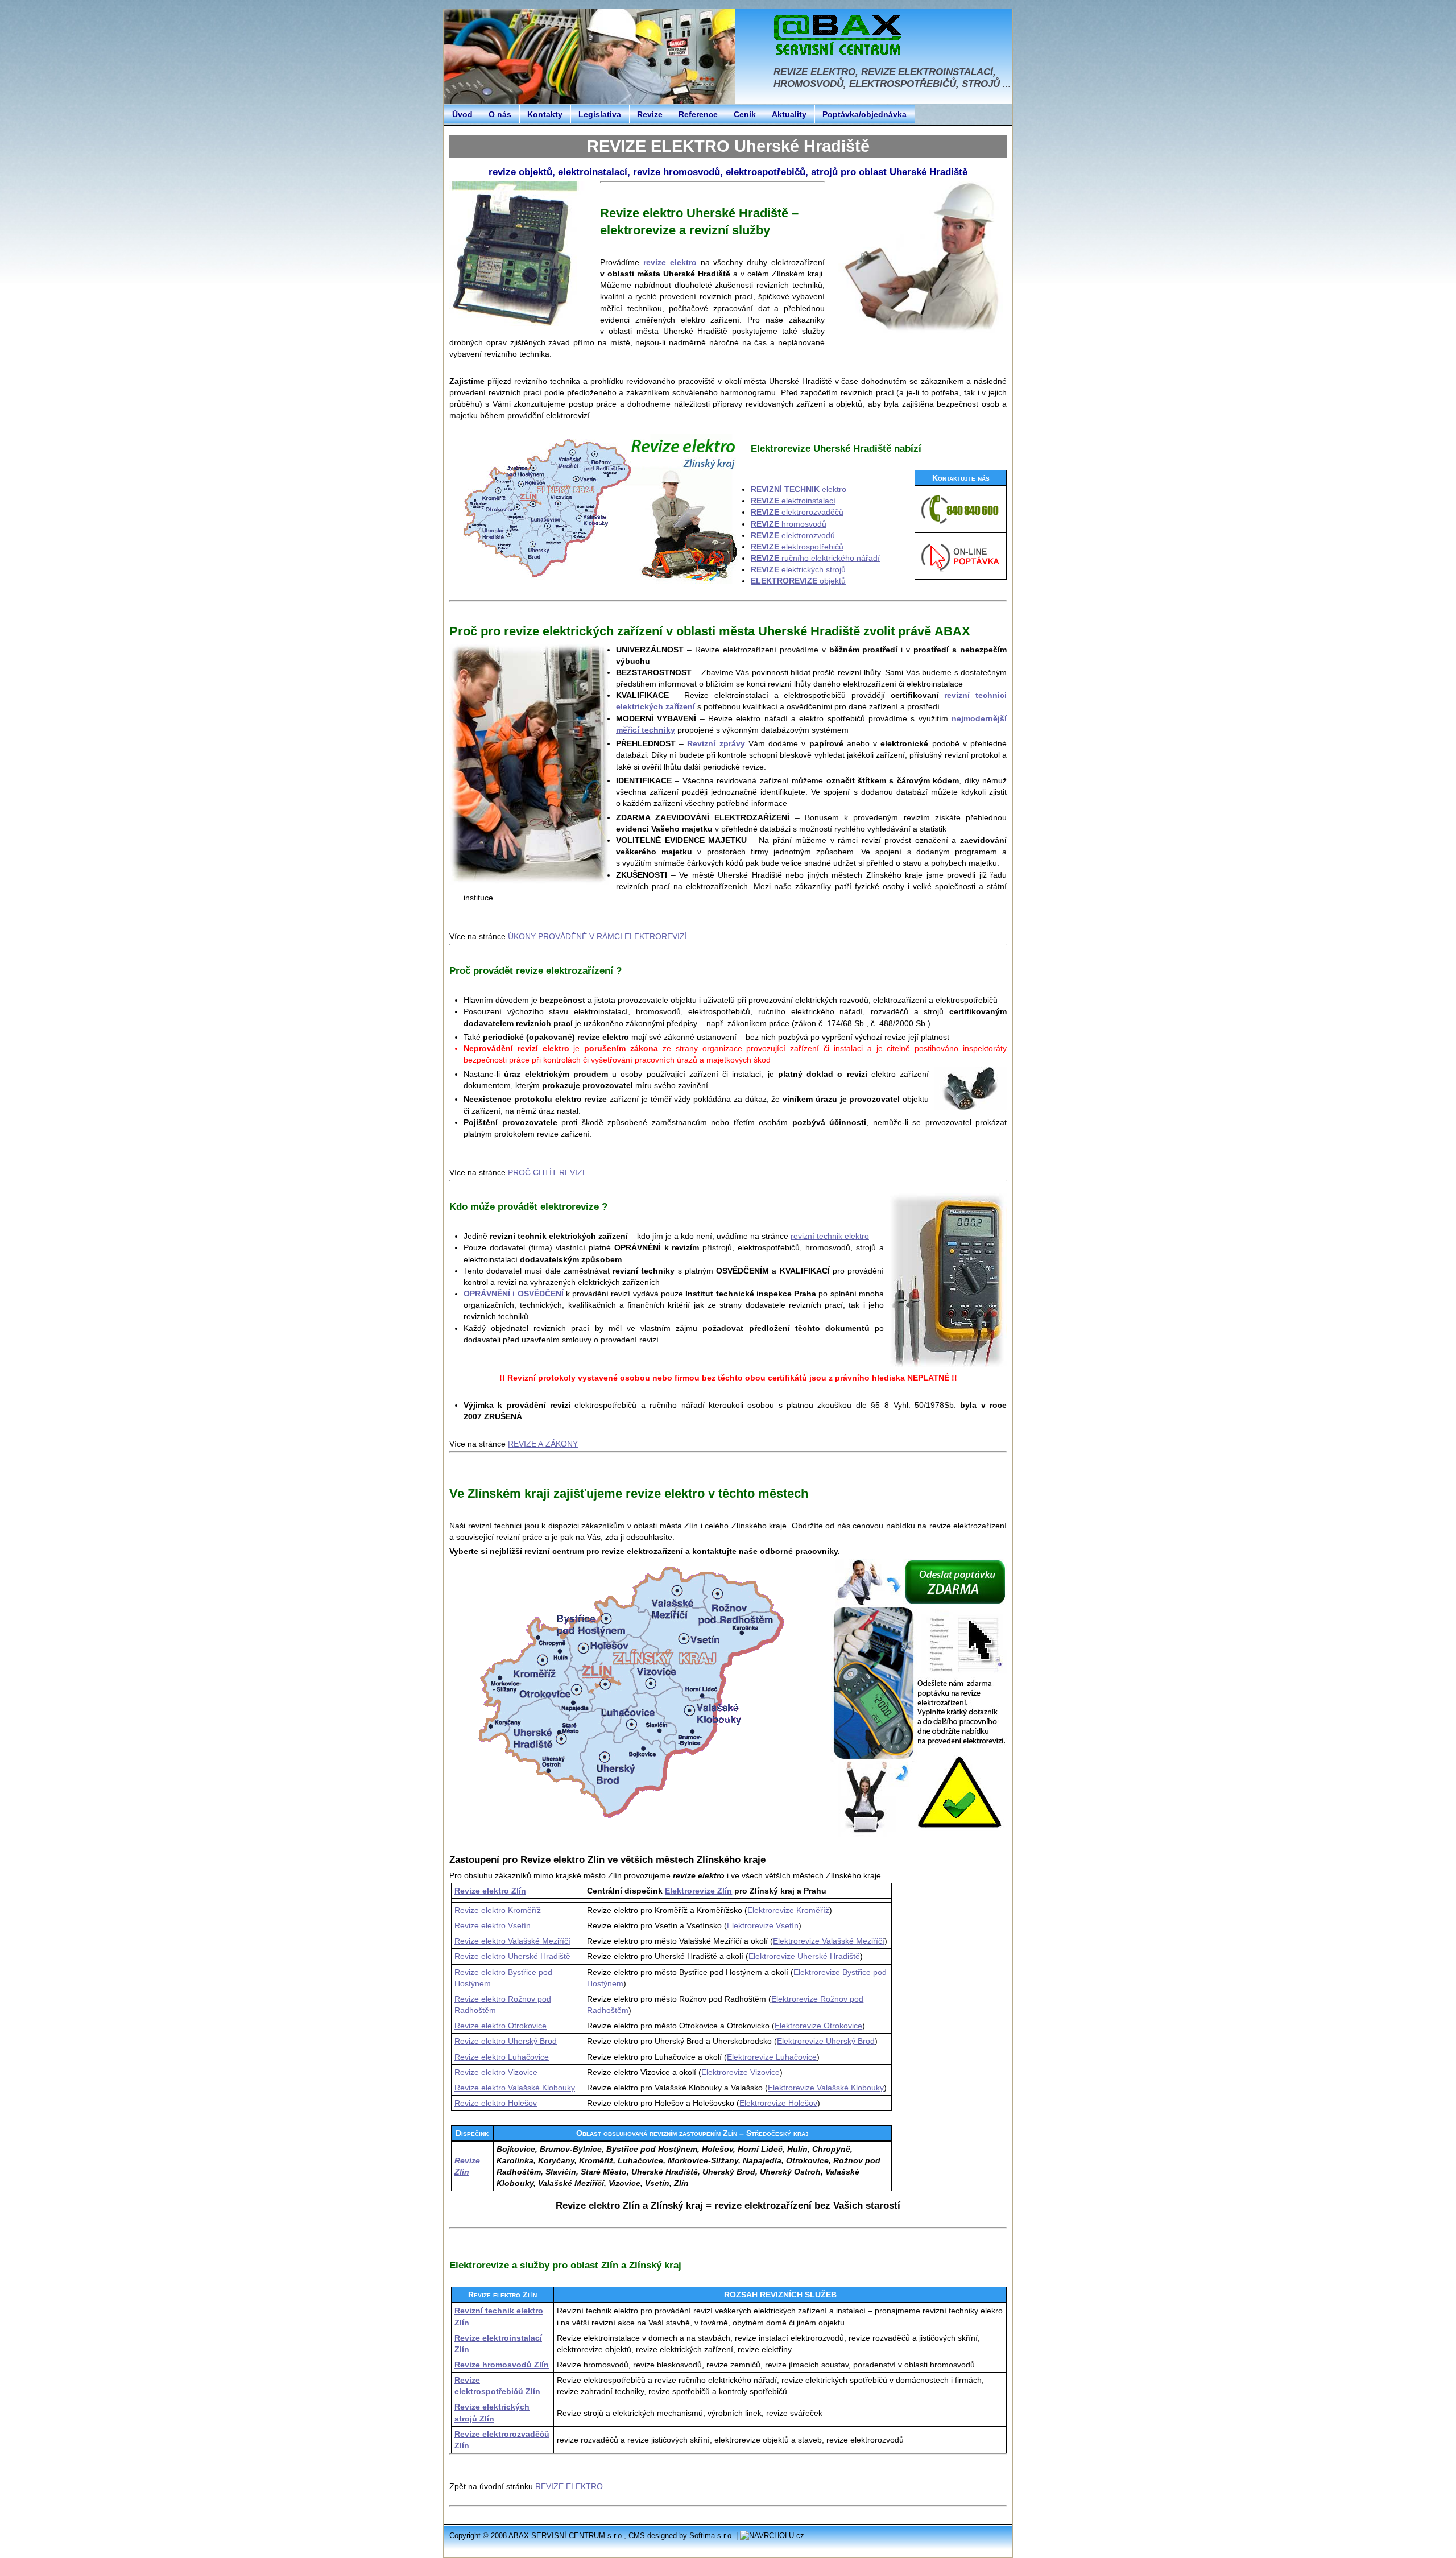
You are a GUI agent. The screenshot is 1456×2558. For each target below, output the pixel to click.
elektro (799, 489)
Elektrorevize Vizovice (741, 2072)
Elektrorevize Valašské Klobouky (826, 2088)
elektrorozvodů (793, 535)
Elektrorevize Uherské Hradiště (804, 1956)
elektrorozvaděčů (797, 512)
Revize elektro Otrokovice (500, 2026)
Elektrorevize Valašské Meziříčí (829, 1941)
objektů (798, 581)
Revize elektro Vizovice (496, 2072)
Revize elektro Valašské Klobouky (515, 2088)
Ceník (745, 114)
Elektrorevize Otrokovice (818, 2026)
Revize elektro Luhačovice (502, 2057)
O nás (500, 114)
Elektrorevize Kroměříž (788, 1910)
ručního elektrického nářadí (815, 558)
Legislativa (600, 114)
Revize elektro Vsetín (493, 1925)
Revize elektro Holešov (496, 2103)
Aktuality (789, 114)
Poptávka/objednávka (864, 114)
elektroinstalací (793, 501)
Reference (698, 114)
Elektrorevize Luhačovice (772, 2057)
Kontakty (545, 114)
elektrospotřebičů (797, 547)
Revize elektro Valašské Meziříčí (512, 1941)
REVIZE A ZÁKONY (543, 1444)
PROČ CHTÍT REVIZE (548, 1172)
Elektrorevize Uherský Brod (826, 2041)
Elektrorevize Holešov (778, 2103)
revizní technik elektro (830, 1236)
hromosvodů (789, 524)
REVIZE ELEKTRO (569, 2486)
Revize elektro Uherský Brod (506, 2041)
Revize (650, 114)
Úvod (462, 114)
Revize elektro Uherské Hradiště (512, 1956)
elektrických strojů (798, 569)
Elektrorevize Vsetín (763, 1925)
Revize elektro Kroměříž (498, 1910)
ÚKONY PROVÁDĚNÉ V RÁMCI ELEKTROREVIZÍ (597, 936)
